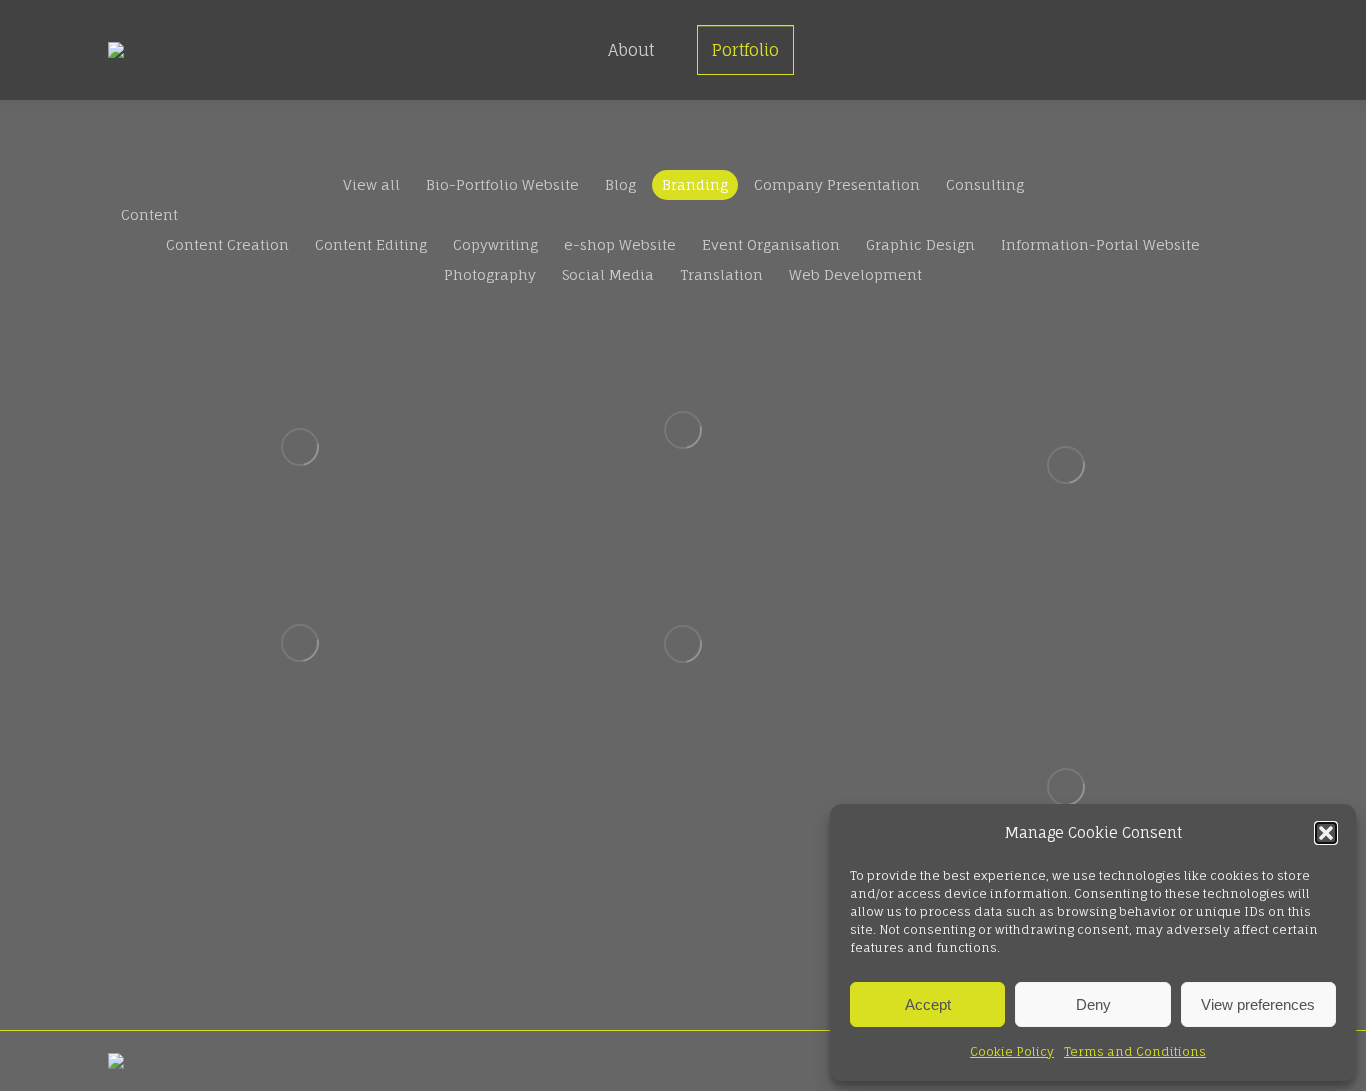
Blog (620, 184)
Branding (695, 184)
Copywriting (495, 244)
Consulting (985, 184)
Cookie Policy (1012, 1051)
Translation (721, 274)
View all (371, 184)
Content (149, 214)
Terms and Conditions (1135, 1051)
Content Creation (227, 244)
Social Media (608, 274)
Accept (928, 1004)
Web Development (855, 274)
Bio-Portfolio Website (502, 184)
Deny (1093, 1004)
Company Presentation (837, 184)
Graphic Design (920, 244)
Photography (490, 274)
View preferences (1258, 1004)
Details (300, 447)
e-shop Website (620, 244)
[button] (1326, 833)
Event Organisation (771, 244)
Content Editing (371, 244)
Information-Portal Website (1100, 244)
